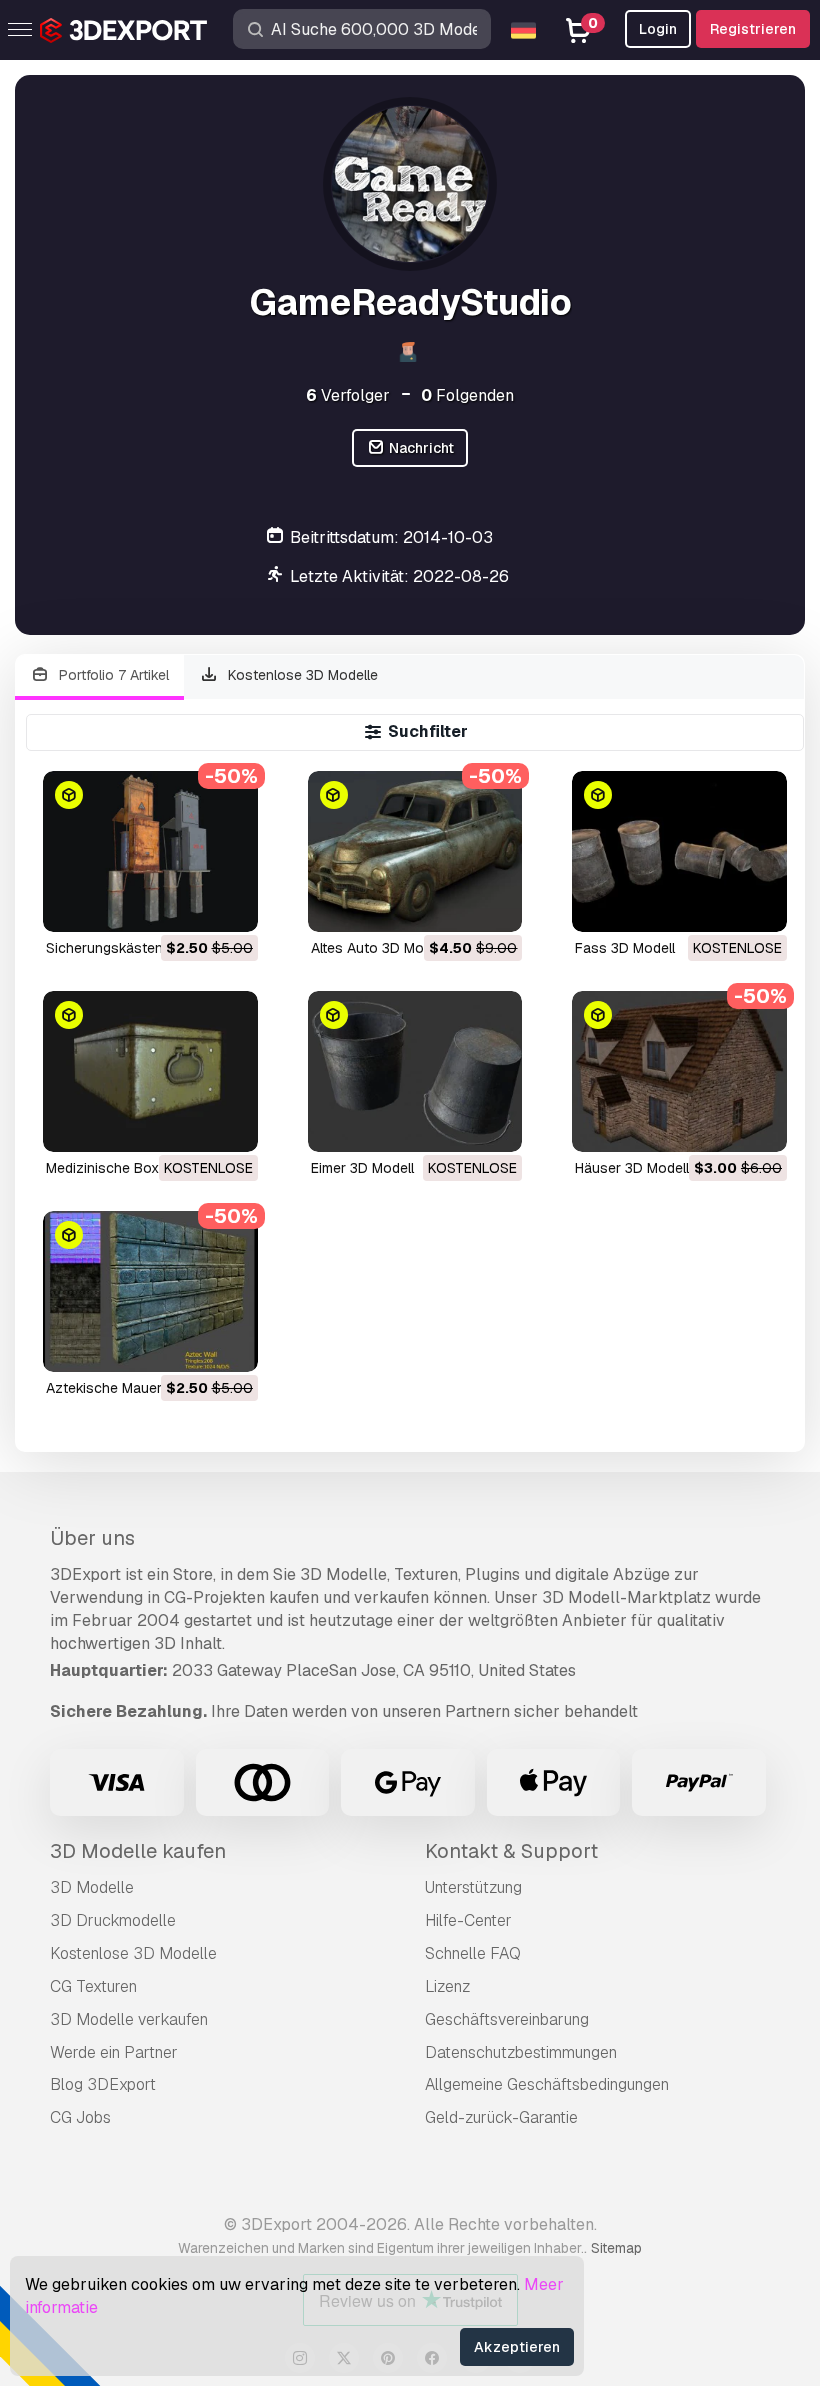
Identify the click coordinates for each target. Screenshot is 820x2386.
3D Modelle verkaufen (129, 2019)
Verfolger (348, 395)
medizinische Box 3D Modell (136, 1168)
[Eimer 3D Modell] (415, 1071)
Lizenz (447, 1986)
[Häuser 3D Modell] (679, 1071)
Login (658, 29)
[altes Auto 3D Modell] (415, 851)
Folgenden (467, 395)
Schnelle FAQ (473, 1953)
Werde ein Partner (114, 2052)
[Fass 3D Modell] (679, 851)
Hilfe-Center (468, 1920)
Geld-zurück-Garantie (501, 2117)
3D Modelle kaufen (138, 1851)
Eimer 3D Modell (362, 1168)
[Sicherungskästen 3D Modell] (150, 851)
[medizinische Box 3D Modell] (150, 1071)
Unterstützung (473, 1887)
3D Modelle (92, 1887)
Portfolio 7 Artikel (112, 675)
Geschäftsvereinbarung (507, 2019)
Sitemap (616, 2248)
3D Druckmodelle (113, 1920)
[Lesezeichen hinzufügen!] (229, 904)
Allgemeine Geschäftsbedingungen (547, 2084)
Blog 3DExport (103, 2084)
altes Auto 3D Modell (378, 948)
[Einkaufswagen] (188, 904)
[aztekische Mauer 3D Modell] (150, 1291)
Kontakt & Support (511, 1851)
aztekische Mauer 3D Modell (138, 1388)
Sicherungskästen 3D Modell (138, 948)
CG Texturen (93, 1986)
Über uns (92, 1538)
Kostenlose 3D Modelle (301, 675)
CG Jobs (80, 2117)
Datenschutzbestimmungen (521, 2052)
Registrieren (753, 29)
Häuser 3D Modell (632, 1168)
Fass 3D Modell (625, 948)
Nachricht (420, 448)
